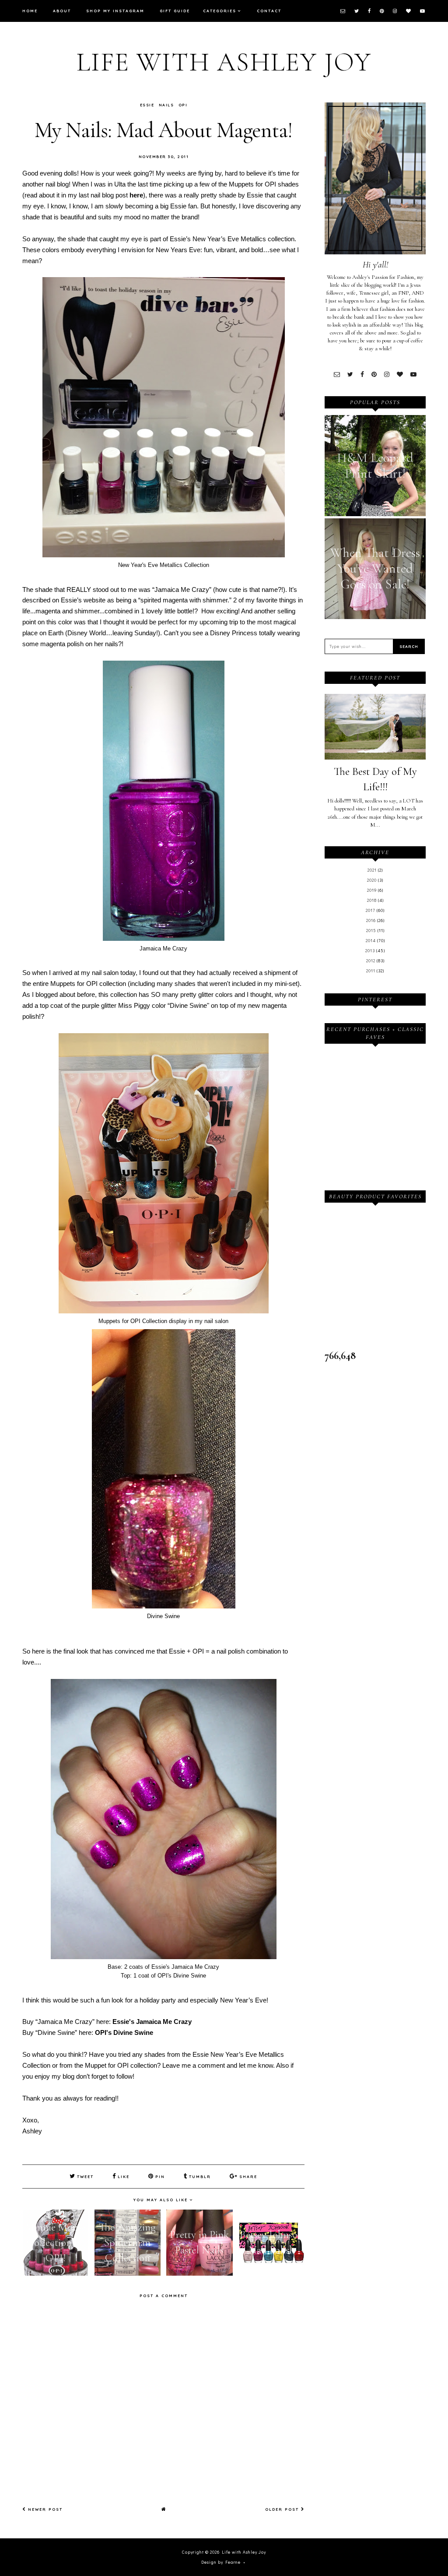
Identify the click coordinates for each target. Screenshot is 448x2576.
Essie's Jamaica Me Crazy (152, 2022)
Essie (147, 105)
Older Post (283, 2509)
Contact (269, 11)
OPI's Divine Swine (124, 2032)
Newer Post (44, 2509)
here (136, 195)
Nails (166, 105)
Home (30, 11)
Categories (220, 11)
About (62, 11)
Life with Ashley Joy (224, 62)
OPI (183, 105)
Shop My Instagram (115, 11)
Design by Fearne (221, 2562)
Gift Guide (175, 11)
